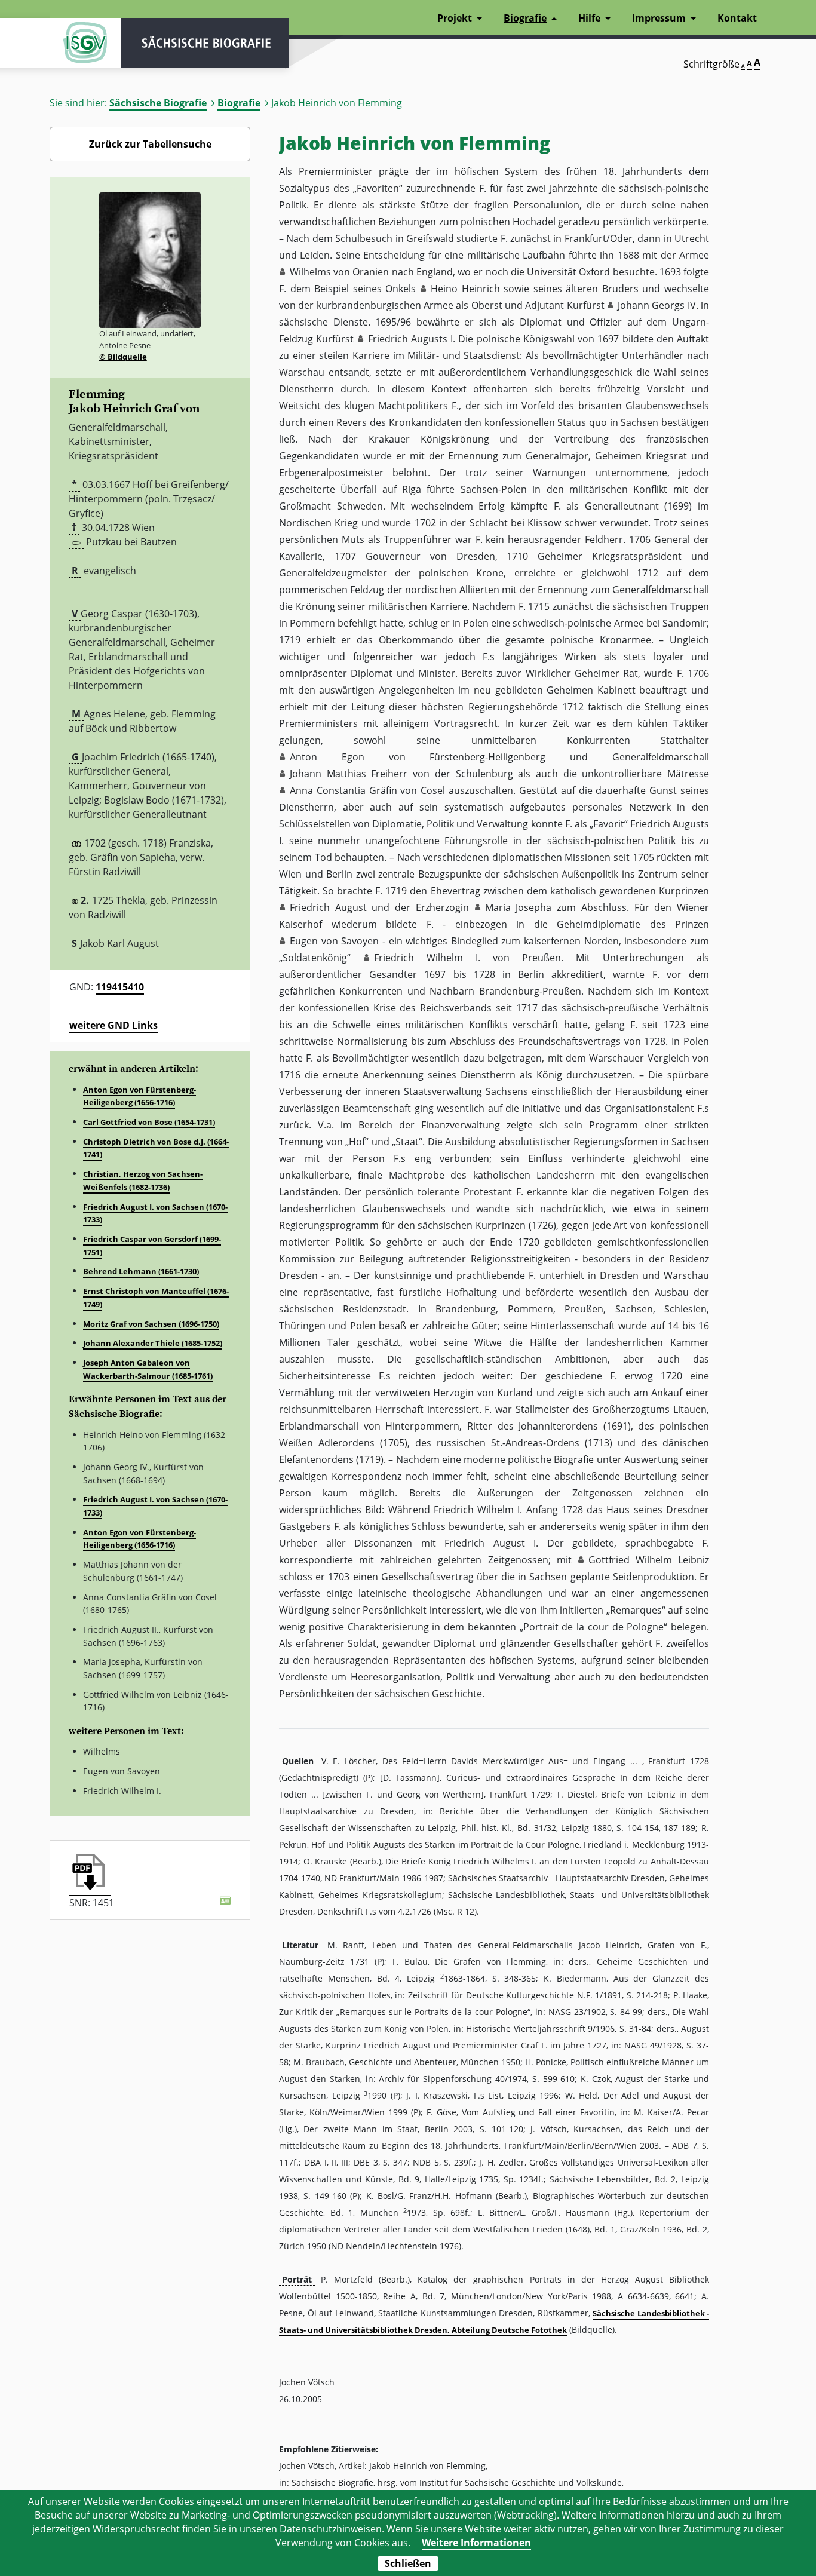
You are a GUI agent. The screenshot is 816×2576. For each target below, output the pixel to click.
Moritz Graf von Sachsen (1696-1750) (151, 1324)
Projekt (455, 18)
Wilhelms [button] (310, 272)
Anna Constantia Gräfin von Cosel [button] (367, 790)
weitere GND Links (113, 1025)
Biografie (239, 103)
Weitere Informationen (476, 2543)
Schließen (408, 2563)
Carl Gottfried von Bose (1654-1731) (149, 1122)
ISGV (85, 43)
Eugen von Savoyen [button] (334, 941)
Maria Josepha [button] (519, 907)
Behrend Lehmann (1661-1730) (141, 1271)
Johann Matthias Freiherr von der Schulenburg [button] (401, 774)
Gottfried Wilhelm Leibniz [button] (649, 1560)
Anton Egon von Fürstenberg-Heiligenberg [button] (418, 757)
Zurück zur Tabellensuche (150, 144)
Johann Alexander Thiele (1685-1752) (153, 1343)
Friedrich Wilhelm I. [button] (427, 958)
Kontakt (737, 18)
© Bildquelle (123, 357)
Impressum (659, 18)
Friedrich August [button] (328, 907)
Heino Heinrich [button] (465, 289)
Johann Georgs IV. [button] (658, 305)
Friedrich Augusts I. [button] (412, 339)
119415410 (120, 987)
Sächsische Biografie (158, 103)
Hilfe (589, 18)
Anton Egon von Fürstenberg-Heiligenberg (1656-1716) (139, 1096)
